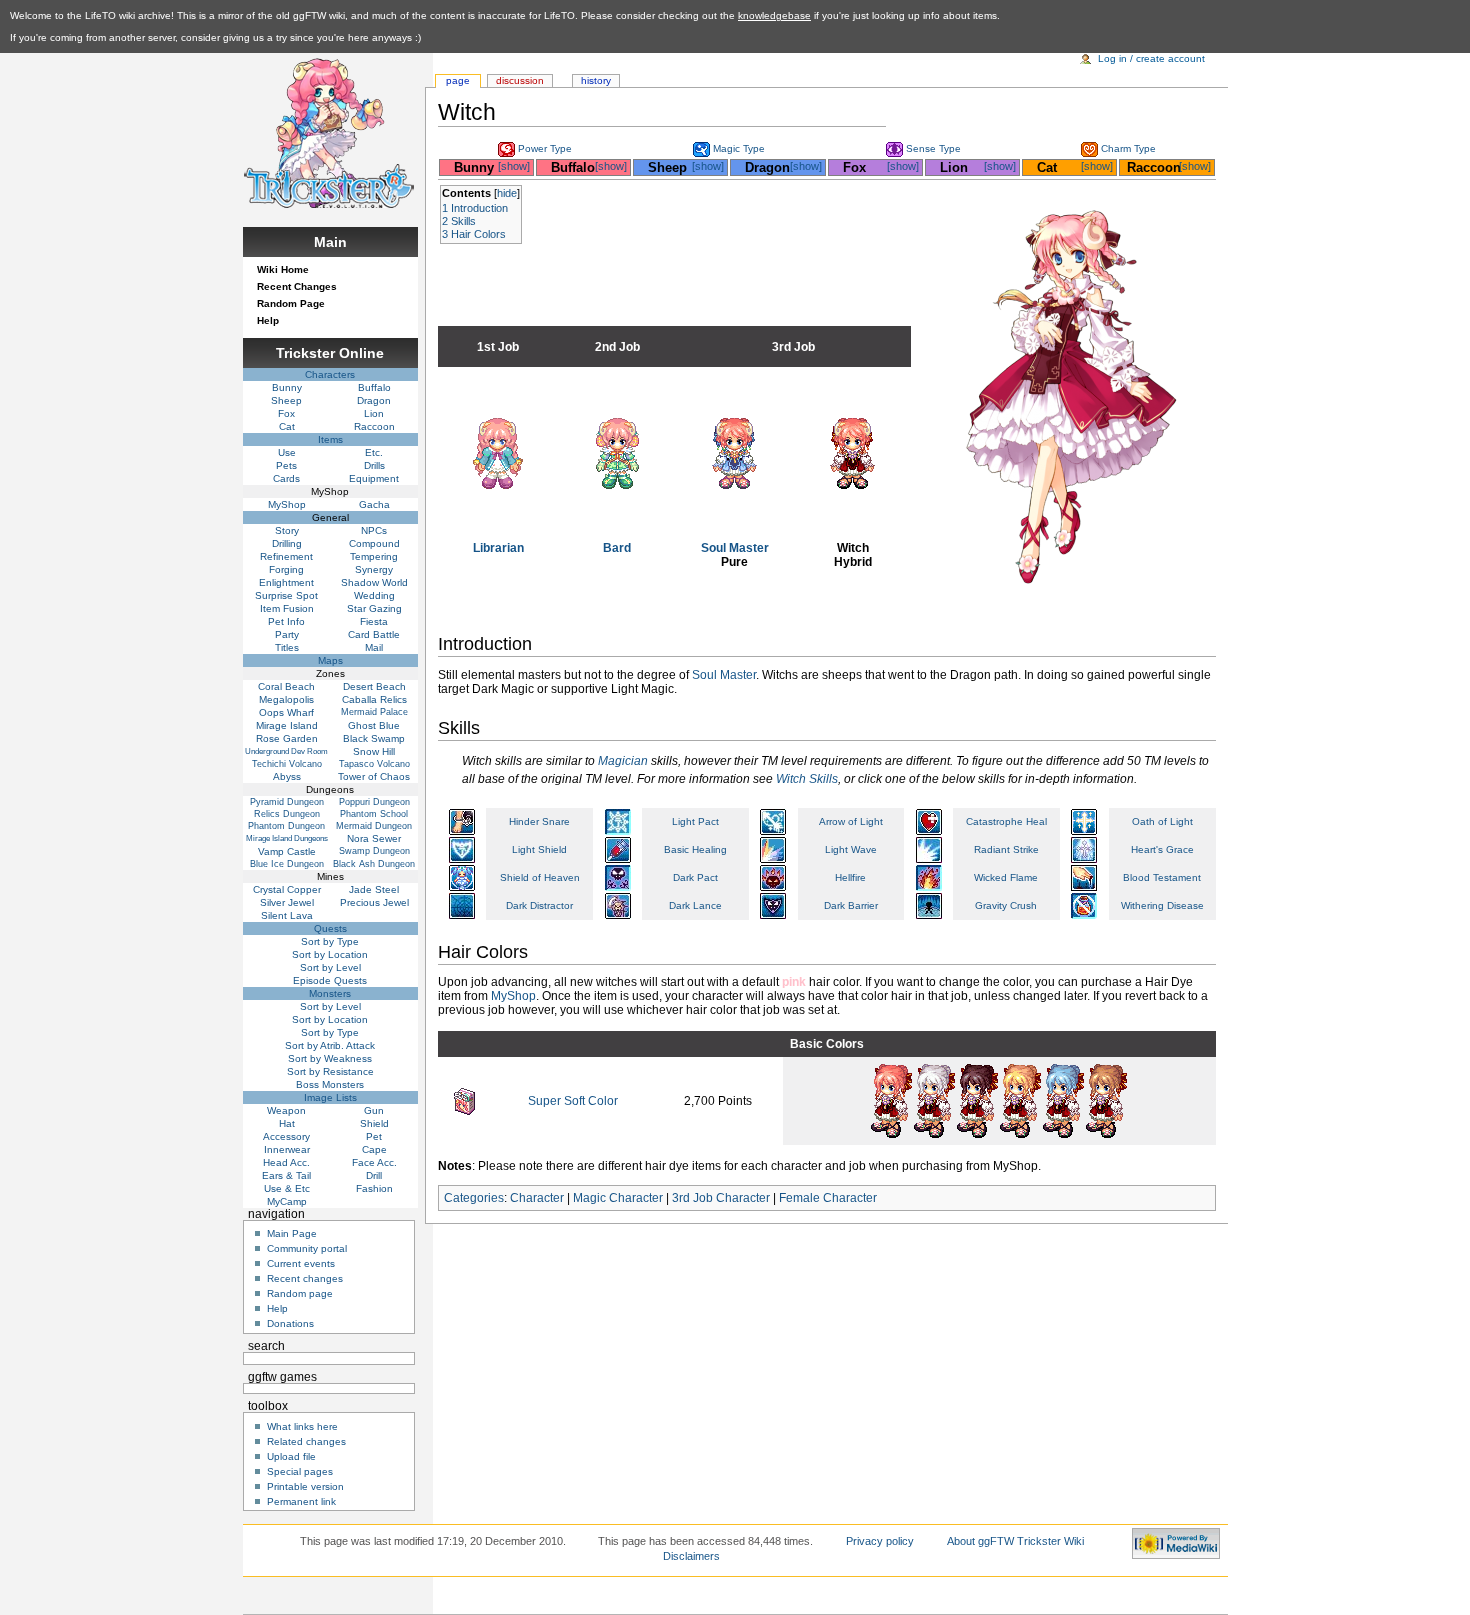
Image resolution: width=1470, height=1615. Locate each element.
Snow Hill (374, 751)
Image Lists (330, 1097)
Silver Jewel (287, 902)
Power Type (545, 148)
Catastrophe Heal (1006, 821)
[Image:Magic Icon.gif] (701, 148)
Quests (330, 928)
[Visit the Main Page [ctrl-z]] (330, 130)
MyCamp (287, 1201)
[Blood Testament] (1084, 876)
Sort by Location (330, 954)
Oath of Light (1162, 821)
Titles (287, 647)
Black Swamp (374, 738)
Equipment (374, 478)
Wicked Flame (1006, 877)
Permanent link (301, 1501)
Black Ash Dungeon (374, 864)
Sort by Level (330, 967)
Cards (286, 478)
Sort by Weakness (330, 1058)
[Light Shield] (462, 848)
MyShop (513, 996)
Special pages (300, 1471)
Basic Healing (695, 849)
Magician (623, 761)
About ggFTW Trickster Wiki (1015, 1541)
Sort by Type (330, 941)
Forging (286, 569)
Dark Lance (695, 905)
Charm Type (1128, 148)
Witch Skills (807, 779)
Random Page (291, 303)
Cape (374, 1149)
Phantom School (374, 814)
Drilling (287, 543)
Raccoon (374, 426)
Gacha (374, 504)
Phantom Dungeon (286, 826)
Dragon (374, 400)
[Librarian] (498, 452)
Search (266, 1346)
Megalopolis (286, 699)
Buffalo (374, 387)
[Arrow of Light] (773, 820)
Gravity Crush (1006, 905)
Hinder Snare (539, 821)
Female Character (828, 1198)
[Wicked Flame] (929, 876)
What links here (302, 1426)
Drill (374, 1175)
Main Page (292, 1233)
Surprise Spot (286, 595)
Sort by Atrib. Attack (330, 1045)
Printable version (305, 1486)
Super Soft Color (573, 1101)
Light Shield (539, 849)
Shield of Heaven (540, 877)
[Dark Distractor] (462, 904)
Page (458, 80)
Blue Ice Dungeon (287, 864)
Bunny (287, 387)
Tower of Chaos (374, 776)
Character (537, 1198)
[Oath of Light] (1084, 820)
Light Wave (851, 849)
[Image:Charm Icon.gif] (1089, 148)
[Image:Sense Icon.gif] (894, 148)
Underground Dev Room (286, 751)
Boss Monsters (330, 1084)
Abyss (287, 776)
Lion (374, 413)
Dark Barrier (851, 905)
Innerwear (287, 1149)
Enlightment (286, 582)
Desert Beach (374, 686)
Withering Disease (1162, 905)
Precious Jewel (374, 902)
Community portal (307, 1248)
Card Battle (374, 634)
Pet (374, 1136)
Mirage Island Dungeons (287, 838)
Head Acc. (286, 1162)
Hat (287, 1123)
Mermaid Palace (374, 712)
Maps (330, 660)
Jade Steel (374, 889)
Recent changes (305, 1278)
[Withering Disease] (1084, 904)
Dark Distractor (539, 905)
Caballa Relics (374, 699)
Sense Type (933, 148)
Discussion (520, 80)
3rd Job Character (721, 1198)
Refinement (286, 556)
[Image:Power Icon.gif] (506, 148)
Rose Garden (287, 738)
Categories (474, 1198)
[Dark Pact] (618, 876)
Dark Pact (695, 877)
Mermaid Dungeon (374, 826)
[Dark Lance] (618, 904)
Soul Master (735, 548)
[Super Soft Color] (464, 1101)
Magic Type (739, 148)
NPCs (374, 530)
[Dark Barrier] (773, 904)
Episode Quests (330, 980)
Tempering (374, 556)
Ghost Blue (374, 725)
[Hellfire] (773, 876)
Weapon (286, 1110)
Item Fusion (287, 608)
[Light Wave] (773, 848)
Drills (374, 465)
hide (507, 193)
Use (287, 452)
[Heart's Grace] (1084, 848)
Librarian (498, 548)
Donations (290, 1323)
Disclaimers (691, 1556)
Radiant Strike (1006, 849)
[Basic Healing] (618, 848)
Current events (301, 1263)
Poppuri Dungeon (374, 802)
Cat (287, 426)
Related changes (306, 1441)
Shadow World (374, 582)
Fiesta (374, 621)
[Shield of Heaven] (462, 876)
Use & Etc (287, 1188)
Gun (374, 1110)
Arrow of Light (851, 821)
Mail (374, 647)
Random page (300, 1293)
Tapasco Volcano (374, 764)
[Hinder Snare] (462, 820)
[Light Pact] (618, 820)
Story (287, 530)
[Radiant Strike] (929, 848)
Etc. (374, 452)
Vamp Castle (287, 851)
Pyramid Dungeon (287, 802)
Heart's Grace (1162, 849)
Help (268, 320)
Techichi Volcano (287, 764)
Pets (286, 465)
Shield (374, 1123)
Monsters (330, 993)
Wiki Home (283, 269)
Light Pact (695, 821)
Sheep (286, 400)
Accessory (286, 1136)
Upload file (291, 1456)
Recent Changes (297, 286)
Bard (617, 548)
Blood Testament (1162, 877)
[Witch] (1064, 397)
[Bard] (617, 452)
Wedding (374, 595)
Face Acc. (374, 1162)
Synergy (374, 569)
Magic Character (618, 1198)
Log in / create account (1151, 58)
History (596, 80)
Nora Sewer (374, 838)
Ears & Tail (286, 1175)
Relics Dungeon (287, 814)
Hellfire (850, 877)
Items (330, 439)
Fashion (374, 1188)
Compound (374, 543)
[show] (514, 166)
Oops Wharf (286, 712)
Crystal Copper (287, 889)
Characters (330, 374)
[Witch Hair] (999, 1101)
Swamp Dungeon (374, 851)
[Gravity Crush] (929, 904)
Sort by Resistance (330, 1071)
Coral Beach (286, 686)
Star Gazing (374, 608)
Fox (286, 413)
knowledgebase (774, 15)
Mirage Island (287, 725)
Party (287, 634)
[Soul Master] (734, 452)
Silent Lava (287, 915)
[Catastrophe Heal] (929, 820)
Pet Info (286, 621)
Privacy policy (880, 1541)
